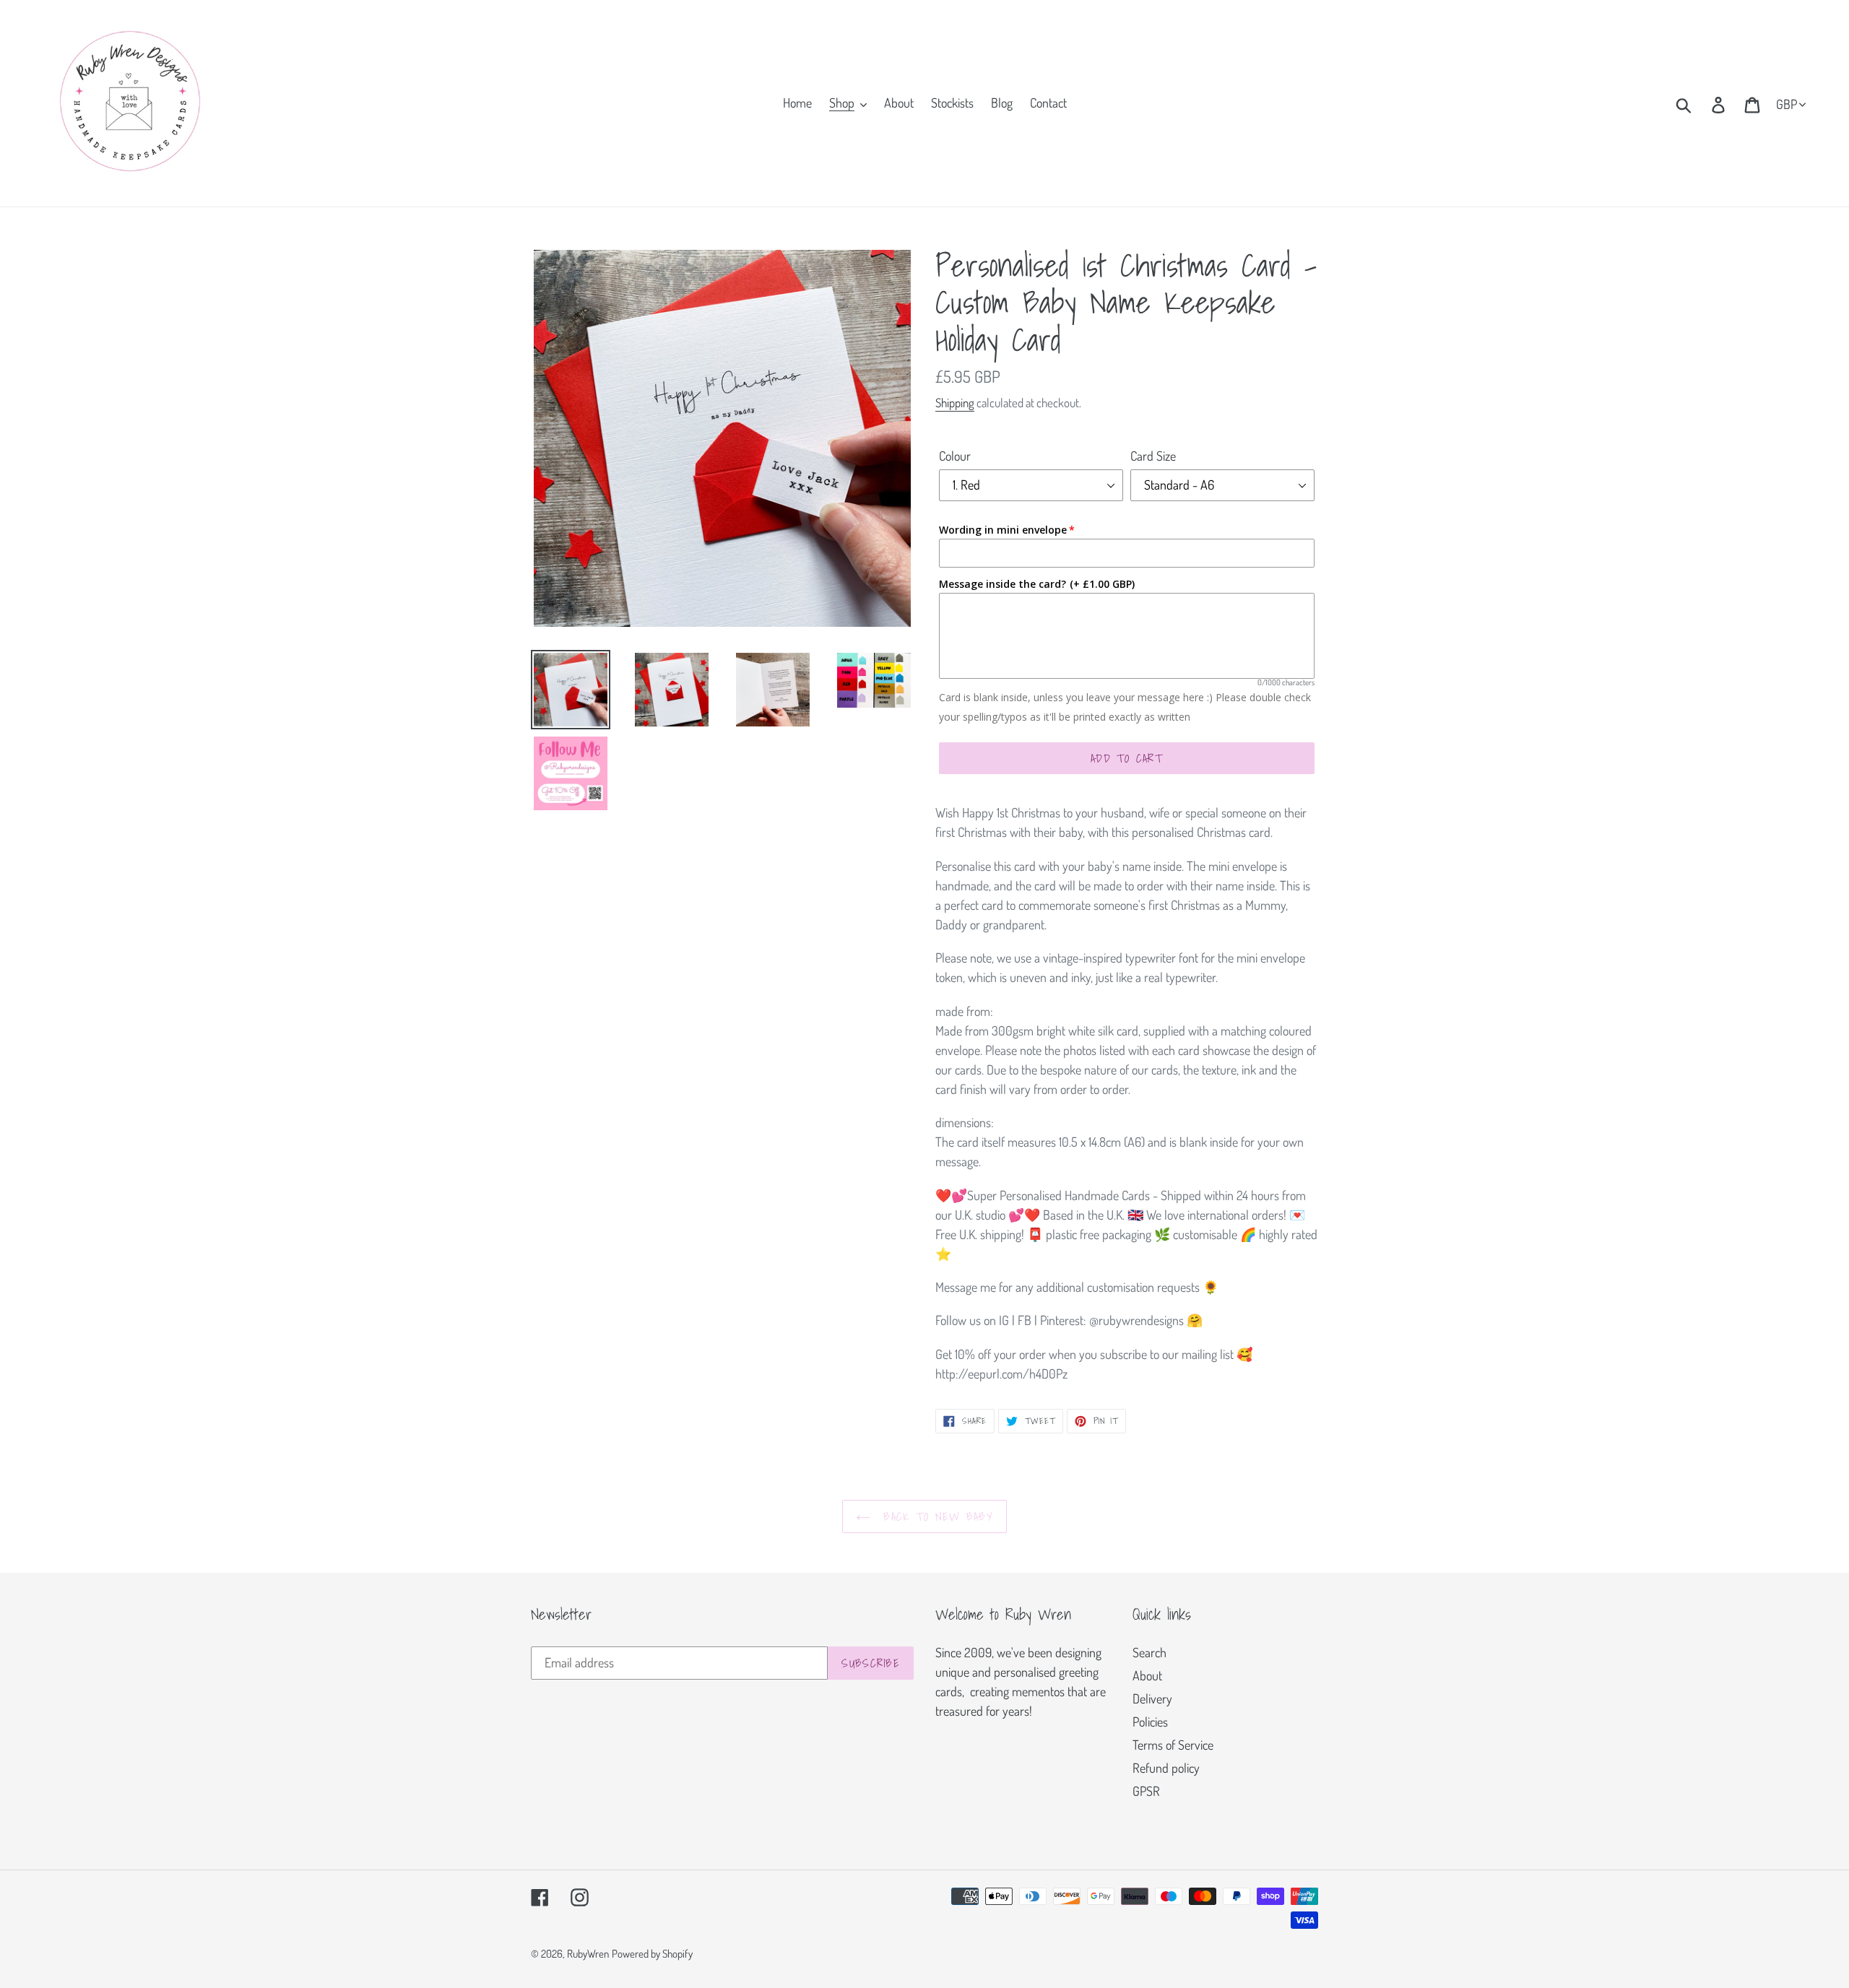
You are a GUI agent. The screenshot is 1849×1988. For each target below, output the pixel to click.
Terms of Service (1173, 1745)
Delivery (1152, 1698)
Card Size (1153, 456)
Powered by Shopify (652, 1954)
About (1147, 1675)
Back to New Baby (935, 1516)
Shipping (955, 403)
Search (1149, 1652)
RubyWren (588, 1954)
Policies (1150, 1722)
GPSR (1146, 1791)
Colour (955, 456)
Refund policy (1166, 1768)
